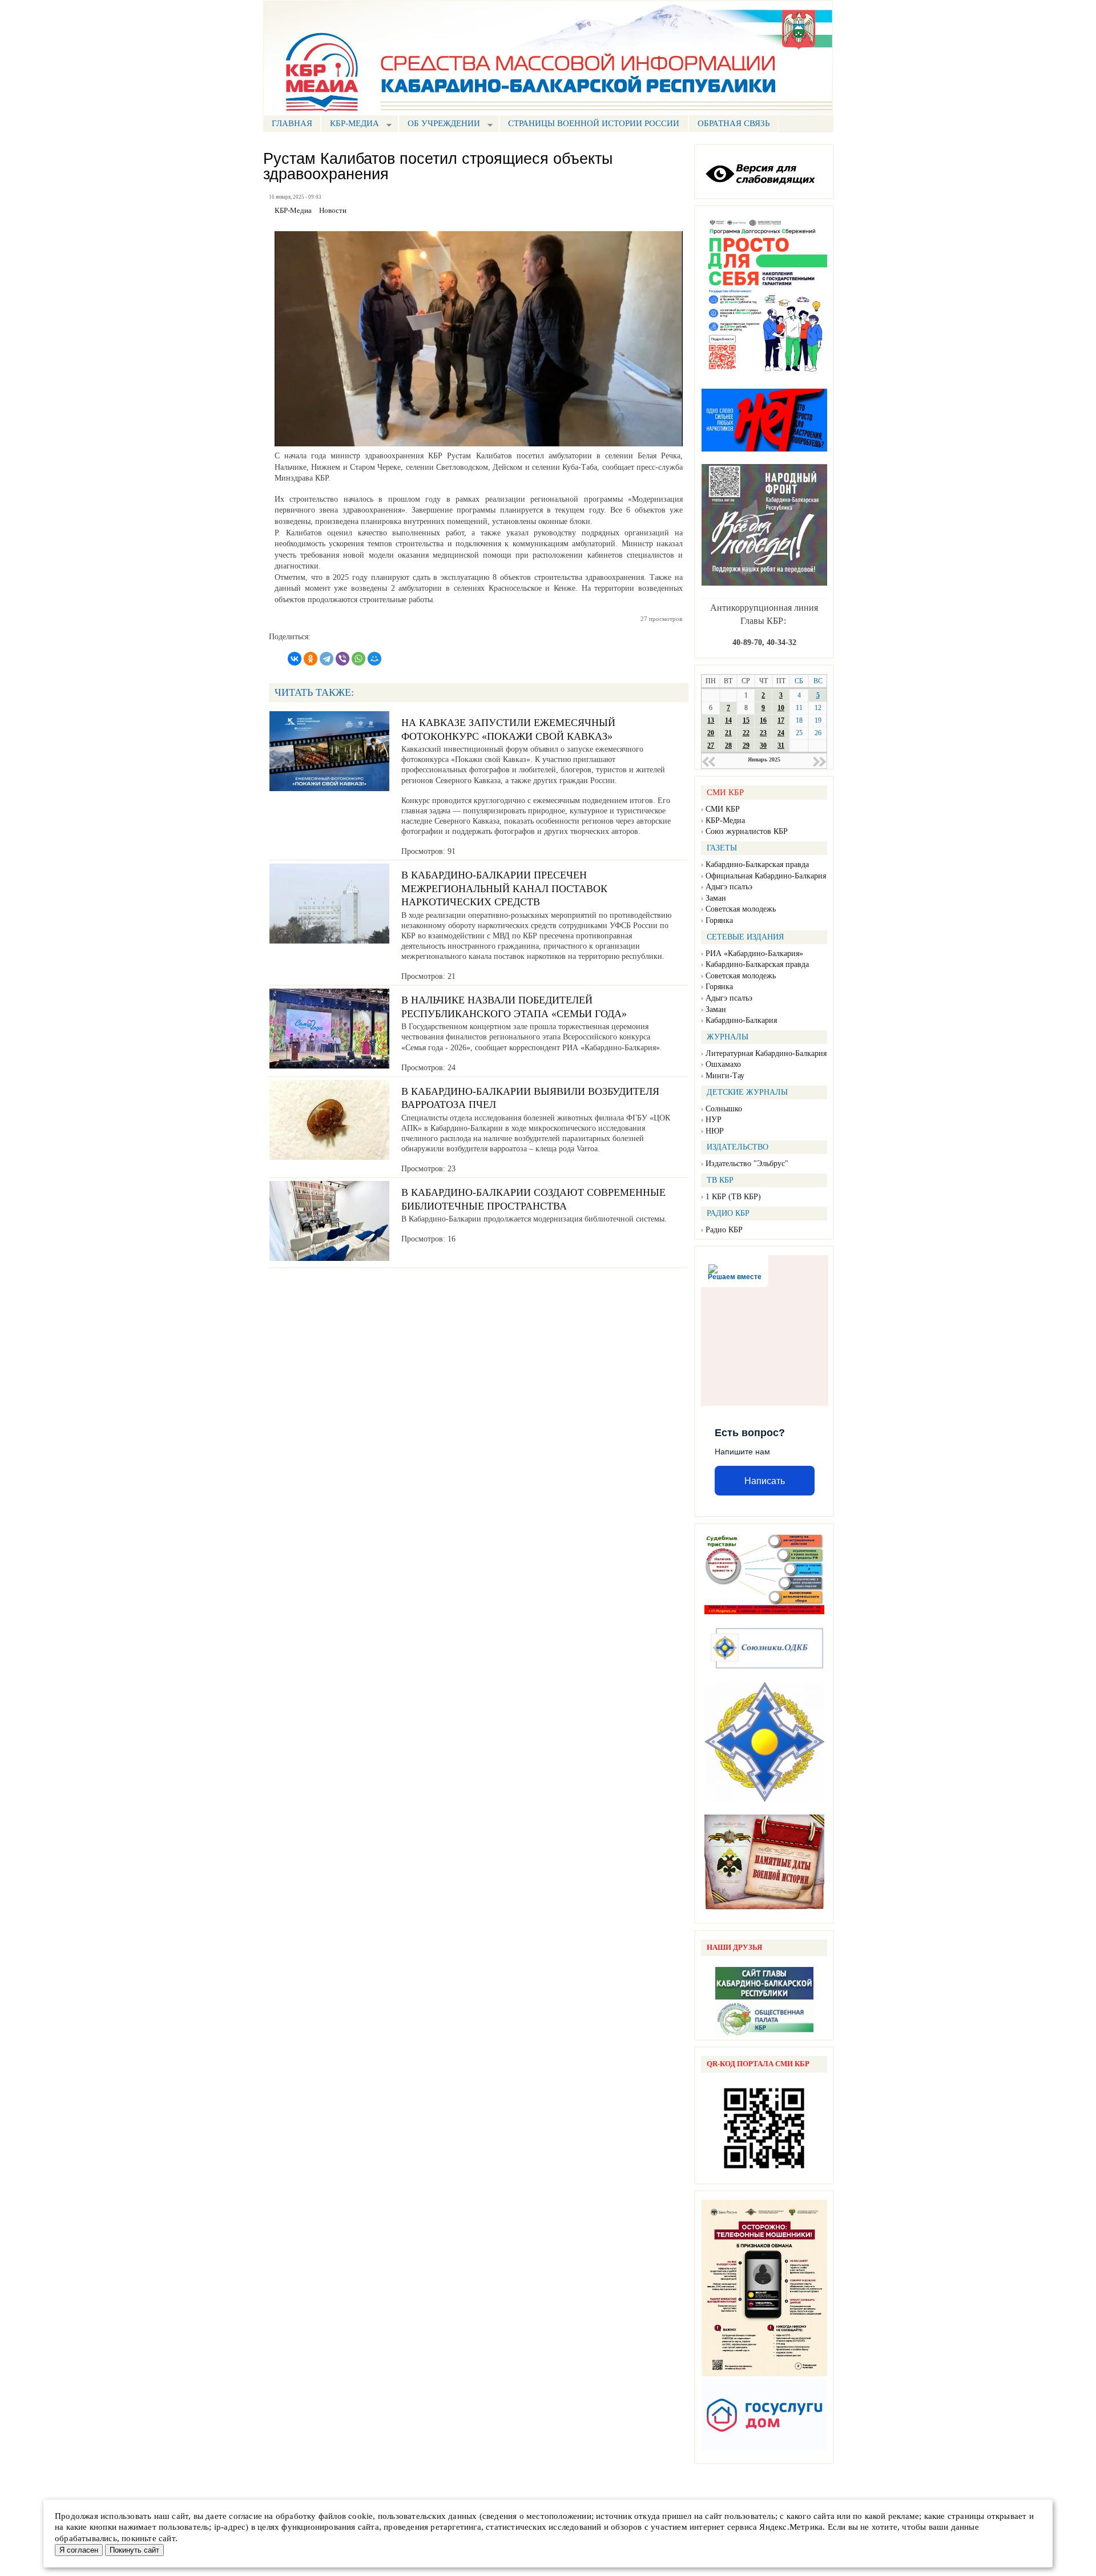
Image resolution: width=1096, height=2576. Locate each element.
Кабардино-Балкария (741, 1020)
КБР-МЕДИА (350, 125)
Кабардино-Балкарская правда (757, 864)
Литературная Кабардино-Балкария (766, 1053)
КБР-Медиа (725, 821)
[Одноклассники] (311, 659)
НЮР (715, 1131)
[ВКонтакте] (295, 659)
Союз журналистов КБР (747, 831)
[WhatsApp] (358, 659)
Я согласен (79, 2550)
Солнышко (724, 1109)
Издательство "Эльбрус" (747, 1164)
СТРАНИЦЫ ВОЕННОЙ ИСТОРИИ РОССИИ (594, 123)
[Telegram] (327, 659)
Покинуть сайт (134, 2550)
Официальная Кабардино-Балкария (766, 876)
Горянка (719, 920)
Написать (765, 1481)
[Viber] (342, 659)
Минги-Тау (725, 1076)
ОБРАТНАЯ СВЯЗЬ (734, 123)
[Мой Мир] (374, 659)
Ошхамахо (723, 1064)
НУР (714, 1120)
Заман (716, 898)
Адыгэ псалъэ (729, 887)
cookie (360, 2516)
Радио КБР (724, 1230)
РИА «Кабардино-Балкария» (754, 954)
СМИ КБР (723, 809)
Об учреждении (439, 125)
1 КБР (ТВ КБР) (733, 1197)
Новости (333, 211)
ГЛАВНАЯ (292, 123)
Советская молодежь (741, 909)
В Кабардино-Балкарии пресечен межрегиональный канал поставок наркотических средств (504, 888)
